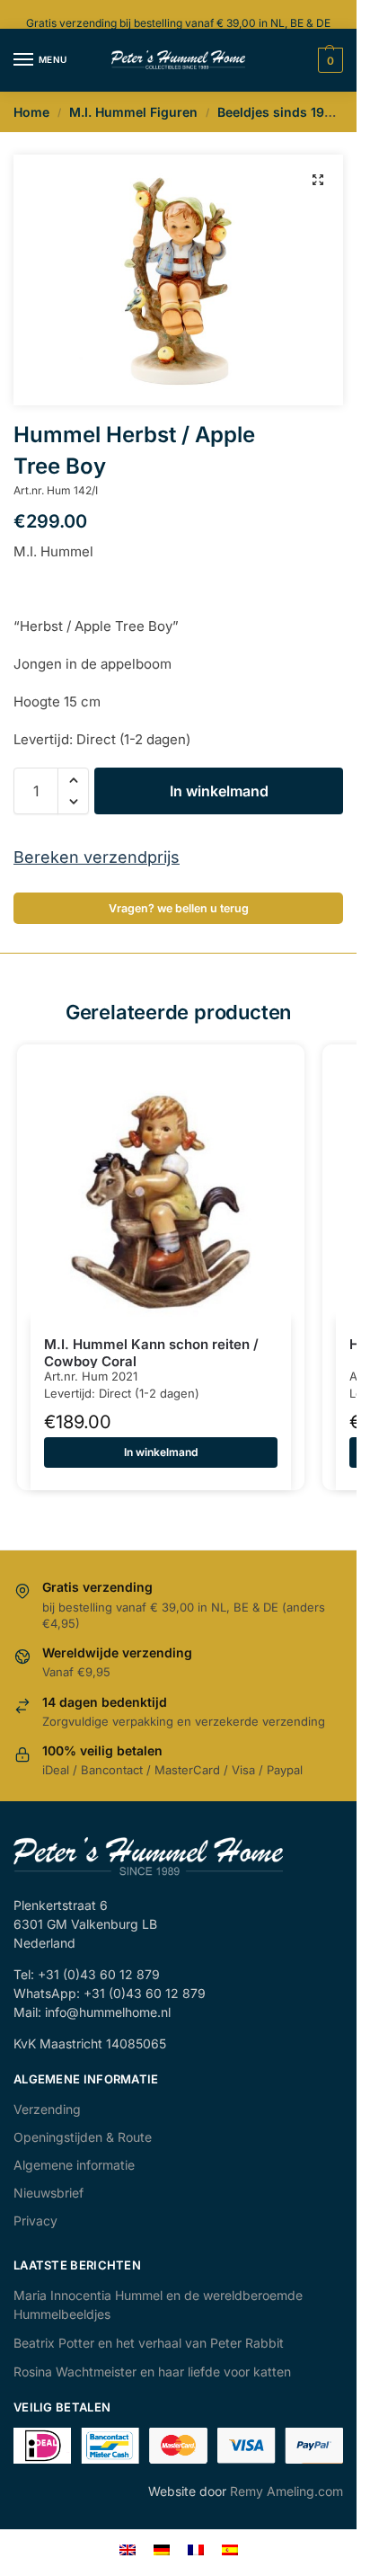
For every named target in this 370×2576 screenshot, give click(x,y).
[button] (318, 180)
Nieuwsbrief (48, 2193)
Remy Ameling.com (286, 2491)
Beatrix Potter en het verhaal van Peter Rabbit (149, 2343)
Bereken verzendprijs (97, 857)
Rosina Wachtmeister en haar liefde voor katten (152, 2372)
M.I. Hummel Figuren (133, 112)
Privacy (35, 2221)
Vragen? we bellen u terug (179, 908)
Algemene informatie (74, 2165)
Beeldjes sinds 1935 (279, 112)
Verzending (47, 2109)
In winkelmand (219, 791)
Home (31, 112)
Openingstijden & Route (83, 2137)
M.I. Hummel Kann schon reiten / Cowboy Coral (151, 1353)
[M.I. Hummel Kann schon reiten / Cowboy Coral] (161, 1188)
